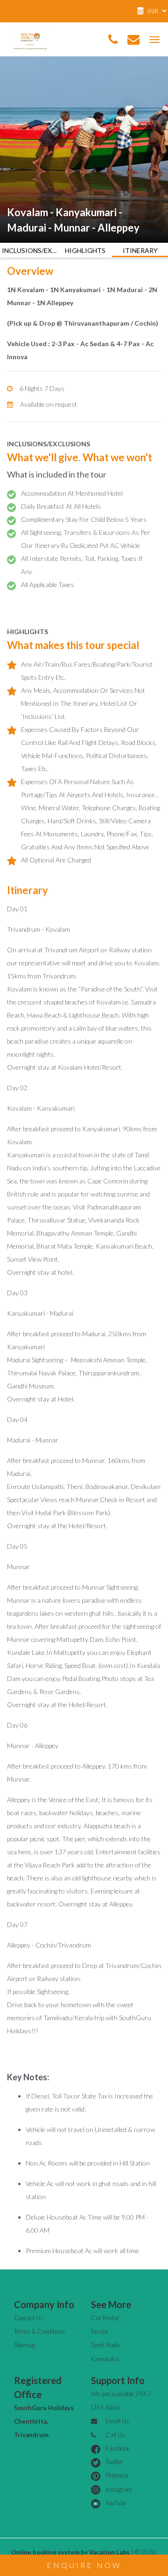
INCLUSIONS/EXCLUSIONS (30, 250)
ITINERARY (140, 250)
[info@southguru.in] (133, 40)
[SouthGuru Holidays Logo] (30, 38)
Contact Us (29, 2318)
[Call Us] (113, 40)
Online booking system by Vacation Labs (71, 2552)
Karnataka (105, 2359)
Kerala (99, 2331)
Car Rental (105, 2318)
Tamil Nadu (105, 2345)
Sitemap (24, 2345)
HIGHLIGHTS (85, 250)
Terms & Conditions (40, 2331)
